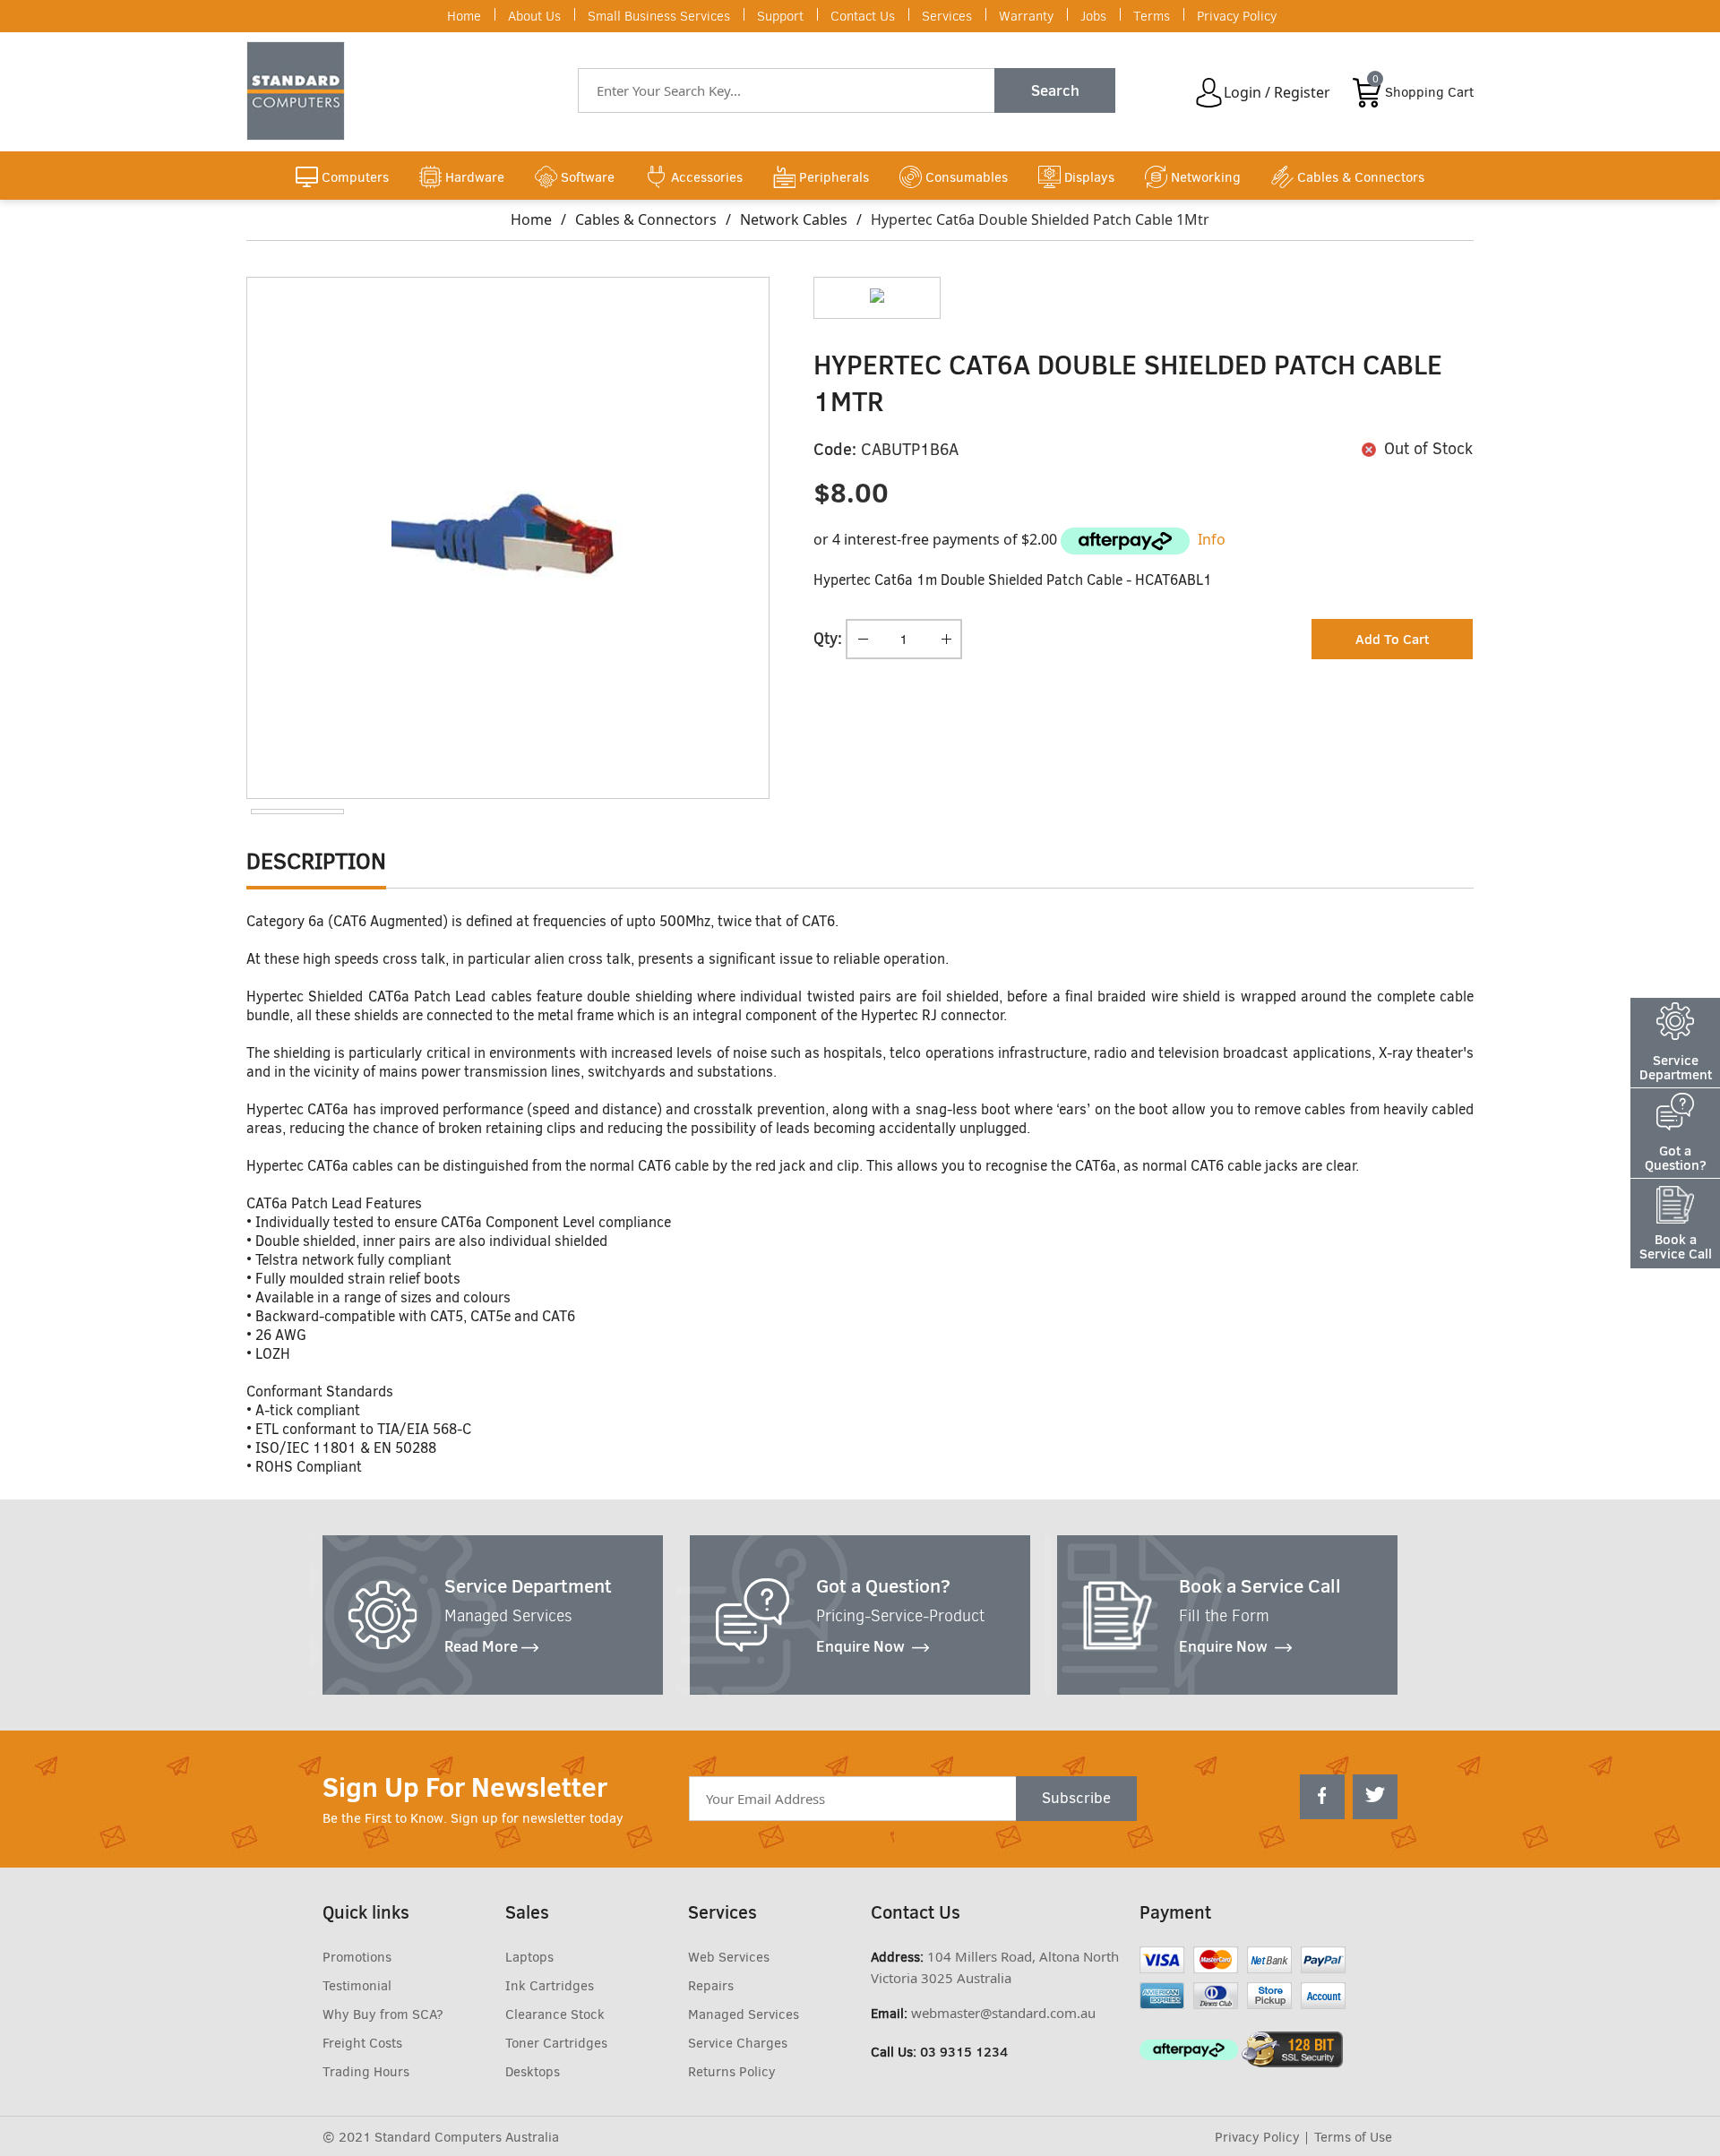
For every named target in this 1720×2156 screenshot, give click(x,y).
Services (947, 16)
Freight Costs (362, 2043)
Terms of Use (1353, 2137)
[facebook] (1322, 1797)
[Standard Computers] (300, 91)
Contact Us (863, 16)
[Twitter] (1375, 1797)
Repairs (711, 1986)
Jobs (1093, 16)
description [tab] (316, 861)
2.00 (1043, 539)
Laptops (529, 1957)
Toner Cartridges (556, 2043)
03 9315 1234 (964, 2052)
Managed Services (744, 2014)
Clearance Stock (555, 2014)
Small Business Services (659, 16)
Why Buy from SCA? (383, 2014)
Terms (1152, 16)
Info (1212, 539)
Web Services (729, 1957)
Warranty (1026, 16)
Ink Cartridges (550, 1986)
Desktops (533, 2072)
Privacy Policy (1237, 16)
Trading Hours (366, 2072)
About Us (534, 16)
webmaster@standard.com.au (1003, 2013)
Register (1302, 92)
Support (780, 16)
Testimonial (357, 1986)
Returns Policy (732, 2072)
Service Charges (738, 2043)
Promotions (357, 1957)
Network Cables (794, 219)
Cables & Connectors (646, 219)
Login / (1247, 92)
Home (464, 16)
